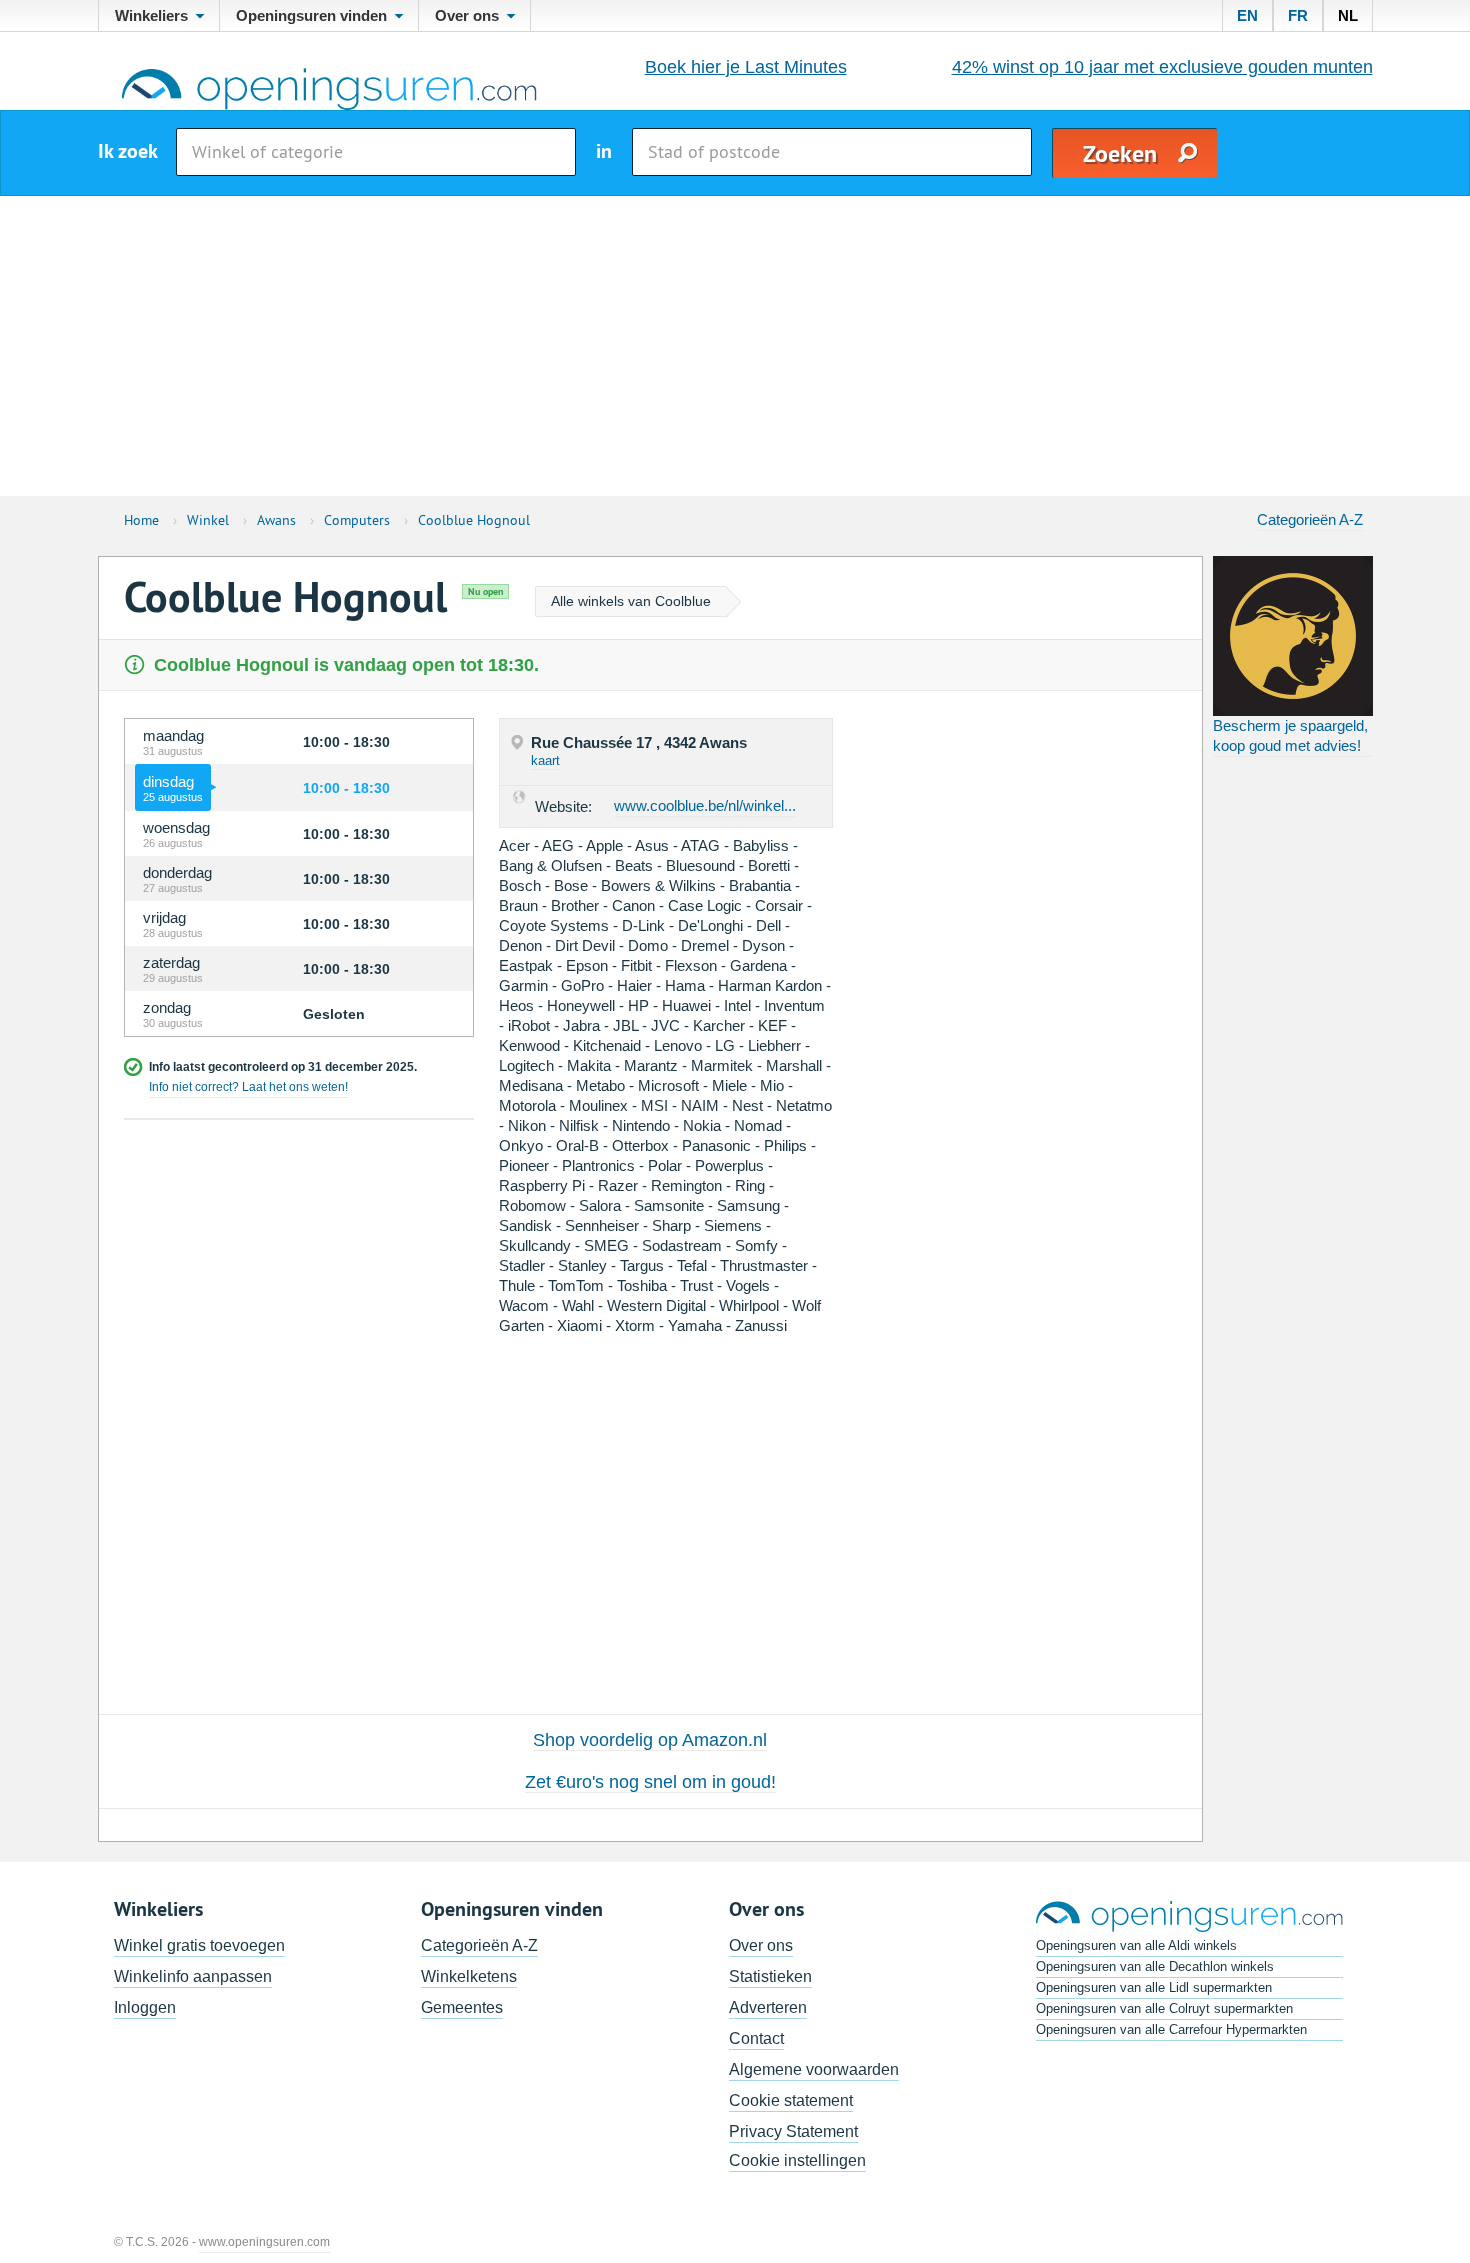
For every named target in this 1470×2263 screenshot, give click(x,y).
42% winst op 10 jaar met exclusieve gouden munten (1162, 67)
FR (1298, 15)
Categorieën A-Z (1310, 519)
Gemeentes (462, 2007)
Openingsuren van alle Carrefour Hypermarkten (1171, 2029)
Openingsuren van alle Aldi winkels (1136, 1945)
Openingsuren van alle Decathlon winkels (1155, 1966)
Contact (756, 2038)
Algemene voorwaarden (814, 2069)
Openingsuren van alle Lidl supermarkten (1154, 1987)
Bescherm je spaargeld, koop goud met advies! (1290, 735)
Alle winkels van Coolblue (631, 601)
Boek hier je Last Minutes (746, 67)
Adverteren (768, 2007)
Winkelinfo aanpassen (193, 1976)
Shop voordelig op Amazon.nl (650, 1740)
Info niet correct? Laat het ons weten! (248, 1087)
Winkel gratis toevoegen (199, 1945)
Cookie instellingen (797, 2160)
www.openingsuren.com (264, 2242)
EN (1247, 15)
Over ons (761, 1945)
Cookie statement (791, 2100)
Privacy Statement (793, 2131)
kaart (545, 760)
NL (1348, 15)
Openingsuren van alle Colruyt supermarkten (1164, 2008)
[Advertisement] (735, 346)
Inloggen (145, 2007)
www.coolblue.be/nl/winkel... (705, 805)
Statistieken (770, 1976)
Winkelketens (469, 1976)
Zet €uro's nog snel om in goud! (650, 1782)
